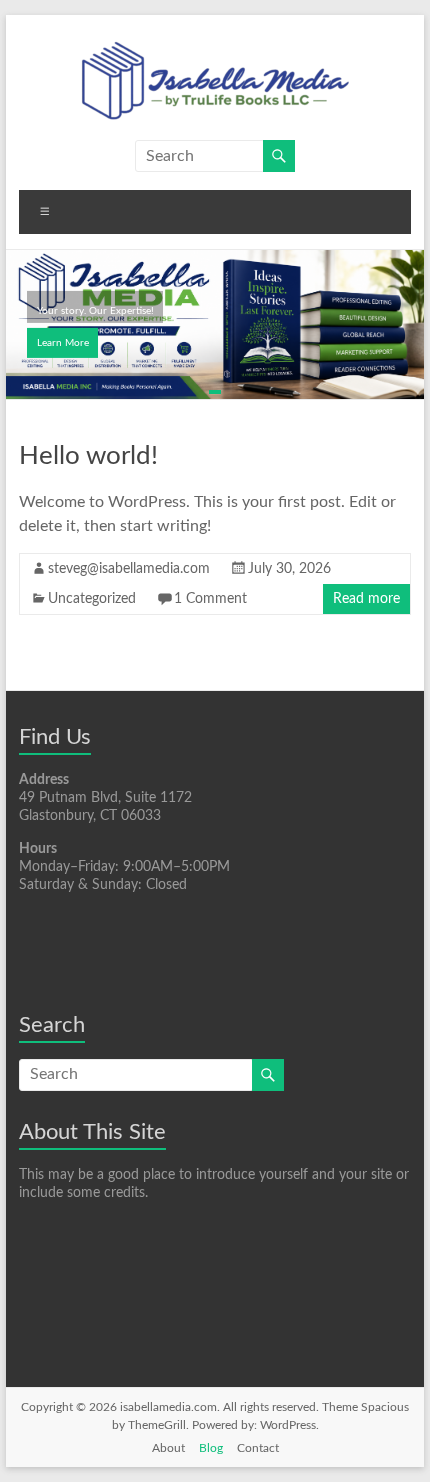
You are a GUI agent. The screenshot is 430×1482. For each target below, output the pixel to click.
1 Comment (210, 599)
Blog (211, 1448)
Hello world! (88, 456)
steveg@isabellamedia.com (129, 569)
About (168, 1448)
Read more (366, 599)
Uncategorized (92, 599)
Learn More (63, 343)
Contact (258, 1448)
